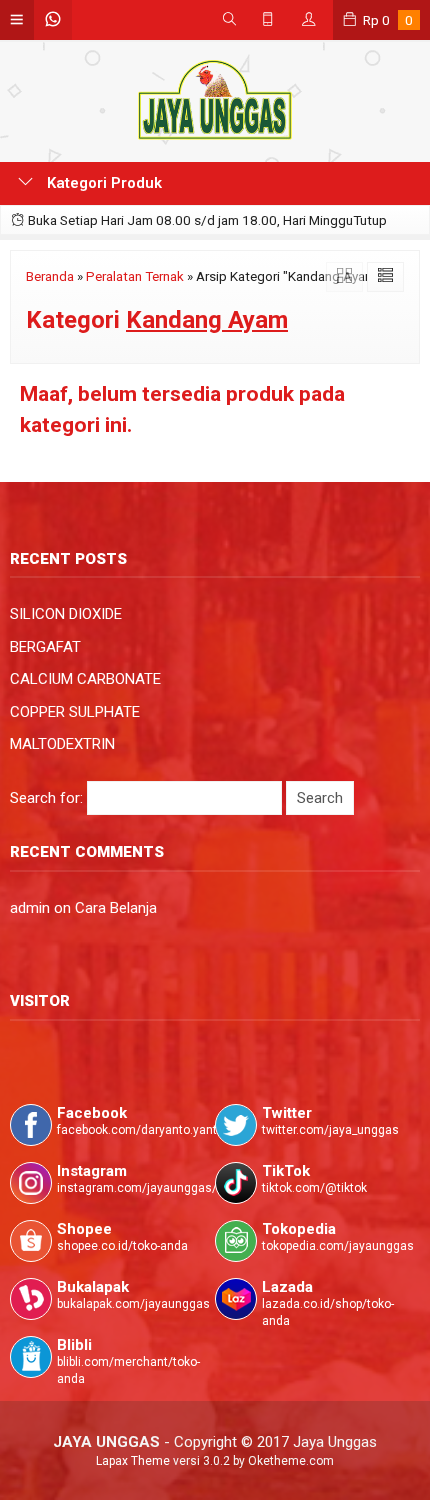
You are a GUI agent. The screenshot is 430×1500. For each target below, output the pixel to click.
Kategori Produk (102, 183)
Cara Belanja (116, 908)
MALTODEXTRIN (62, 744)
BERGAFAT (45, 647)
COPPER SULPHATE (75, 712)
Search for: (46, 798)
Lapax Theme (133, 1461)
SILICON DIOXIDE (66, 614)
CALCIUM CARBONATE (85, 679)
